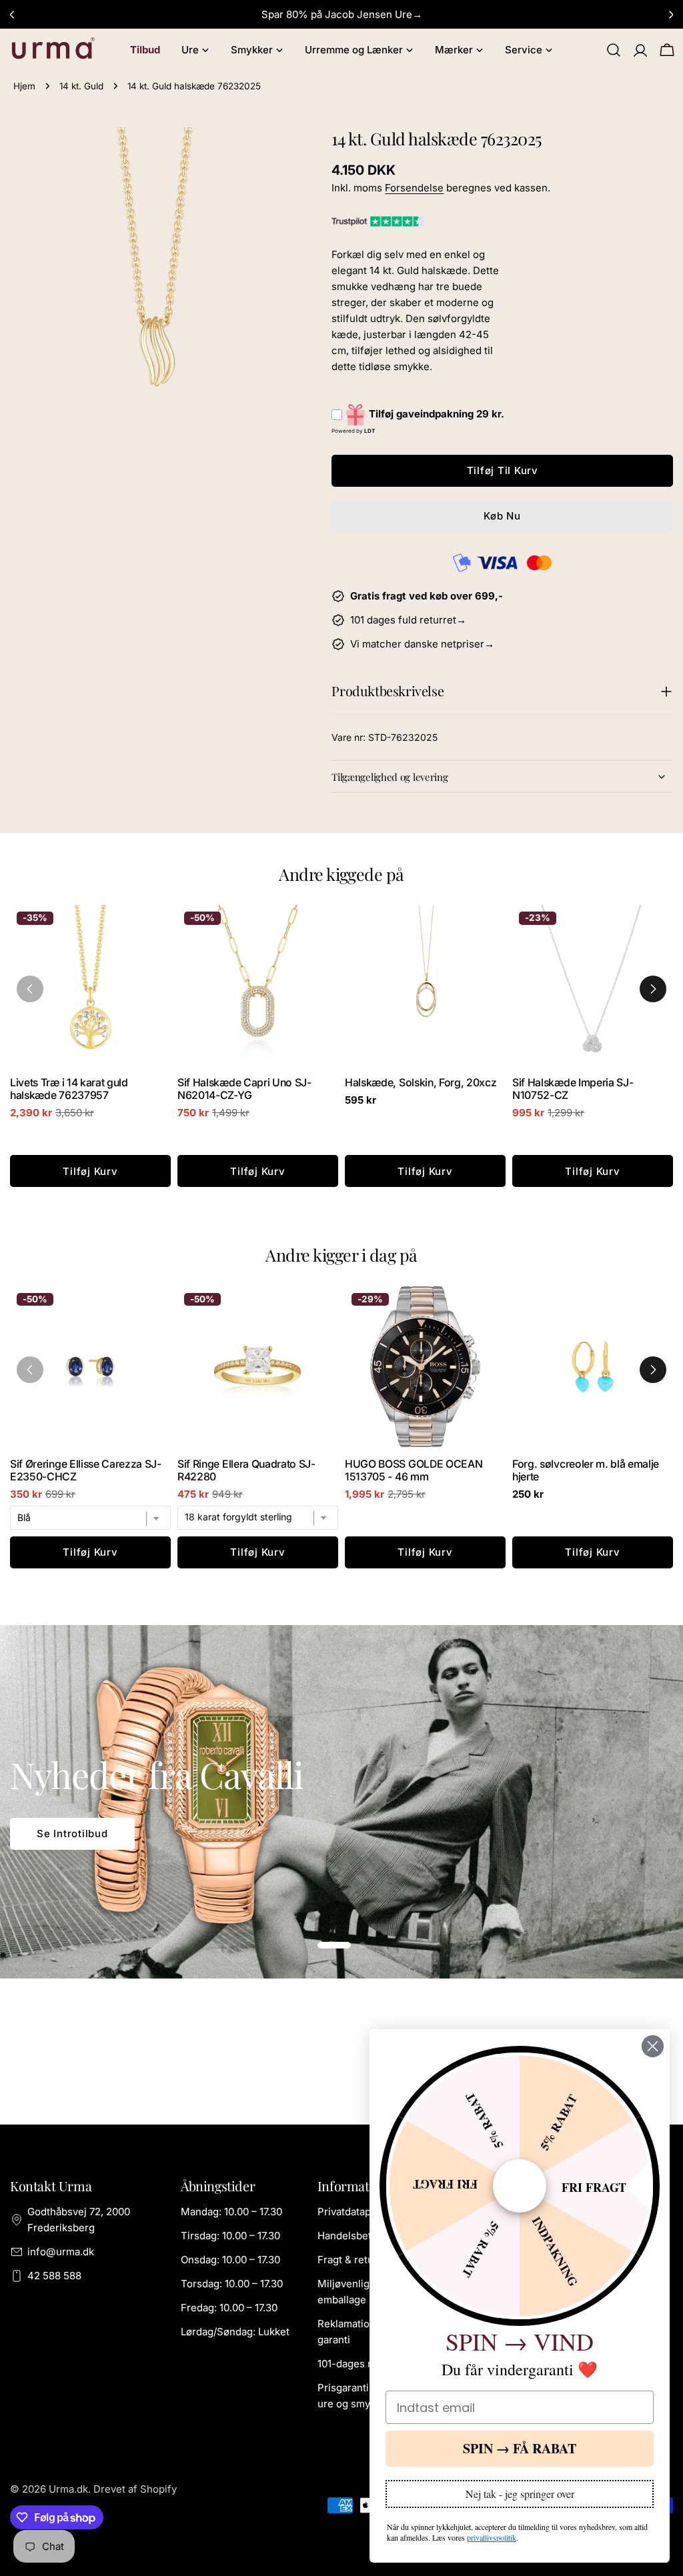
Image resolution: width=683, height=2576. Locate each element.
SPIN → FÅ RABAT (520, 2448)
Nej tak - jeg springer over (520, 2494)
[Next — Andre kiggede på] (653, 989)
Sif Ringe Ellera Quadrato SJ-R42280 (246, 1470)
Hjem (24, 86)
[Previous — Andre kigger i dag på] (30, 1370)
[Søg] (614, 50)
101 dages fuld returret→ (408, 620)
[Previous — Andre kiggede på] (30, 989)
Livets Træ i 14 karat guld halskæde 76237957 (69, 1089)
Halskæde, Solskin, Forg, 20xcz (421, 1083)
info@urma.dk (61, 2252)
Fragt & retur (348, 2260)
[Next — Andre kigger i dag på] (653, 1370)
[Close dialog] (653, 2046)
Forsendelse (414, 188)
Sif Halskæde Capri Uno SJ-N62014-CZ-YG (244, 1089)
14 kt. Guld (81, 86)
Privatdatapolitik (356, 2212)
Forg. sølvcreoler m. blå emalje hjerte (586, 1470)
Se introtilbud (72, 1833)
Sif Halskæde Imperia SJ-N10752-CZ (573, 1089)
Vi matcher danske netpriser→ (422, 644)
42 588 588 (54, 2276)
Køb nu (502, 516)
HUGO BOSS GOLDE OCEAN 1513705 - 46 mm (414, 1470)
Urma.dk (68, 2489)
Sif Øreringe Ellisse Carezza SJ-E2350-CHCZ (86, 1470)
